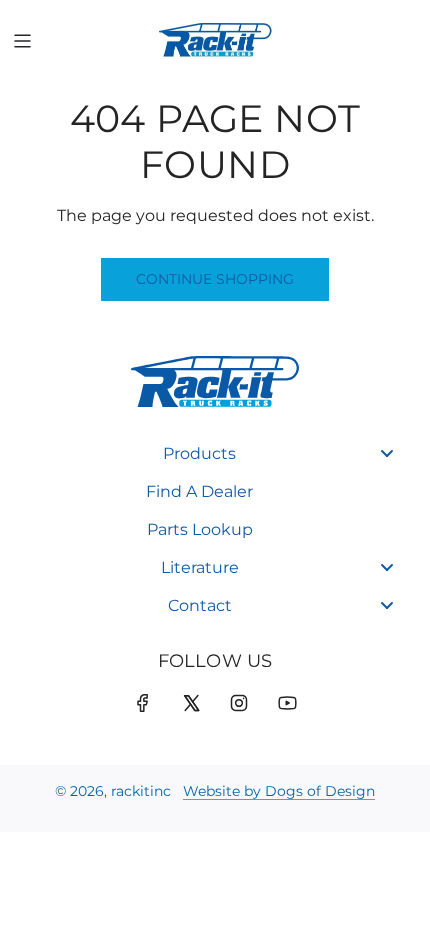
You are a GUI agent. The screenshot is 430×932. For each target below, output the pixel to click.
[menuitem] (215, 453)
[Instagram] (239, 703)
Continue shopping (215, 279)
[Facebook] (143, 703)
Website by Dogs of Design (279, 791)
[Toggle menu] (387, 453)
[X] (191, 703)
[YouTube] (287, 703)
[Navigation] (22, 41)
